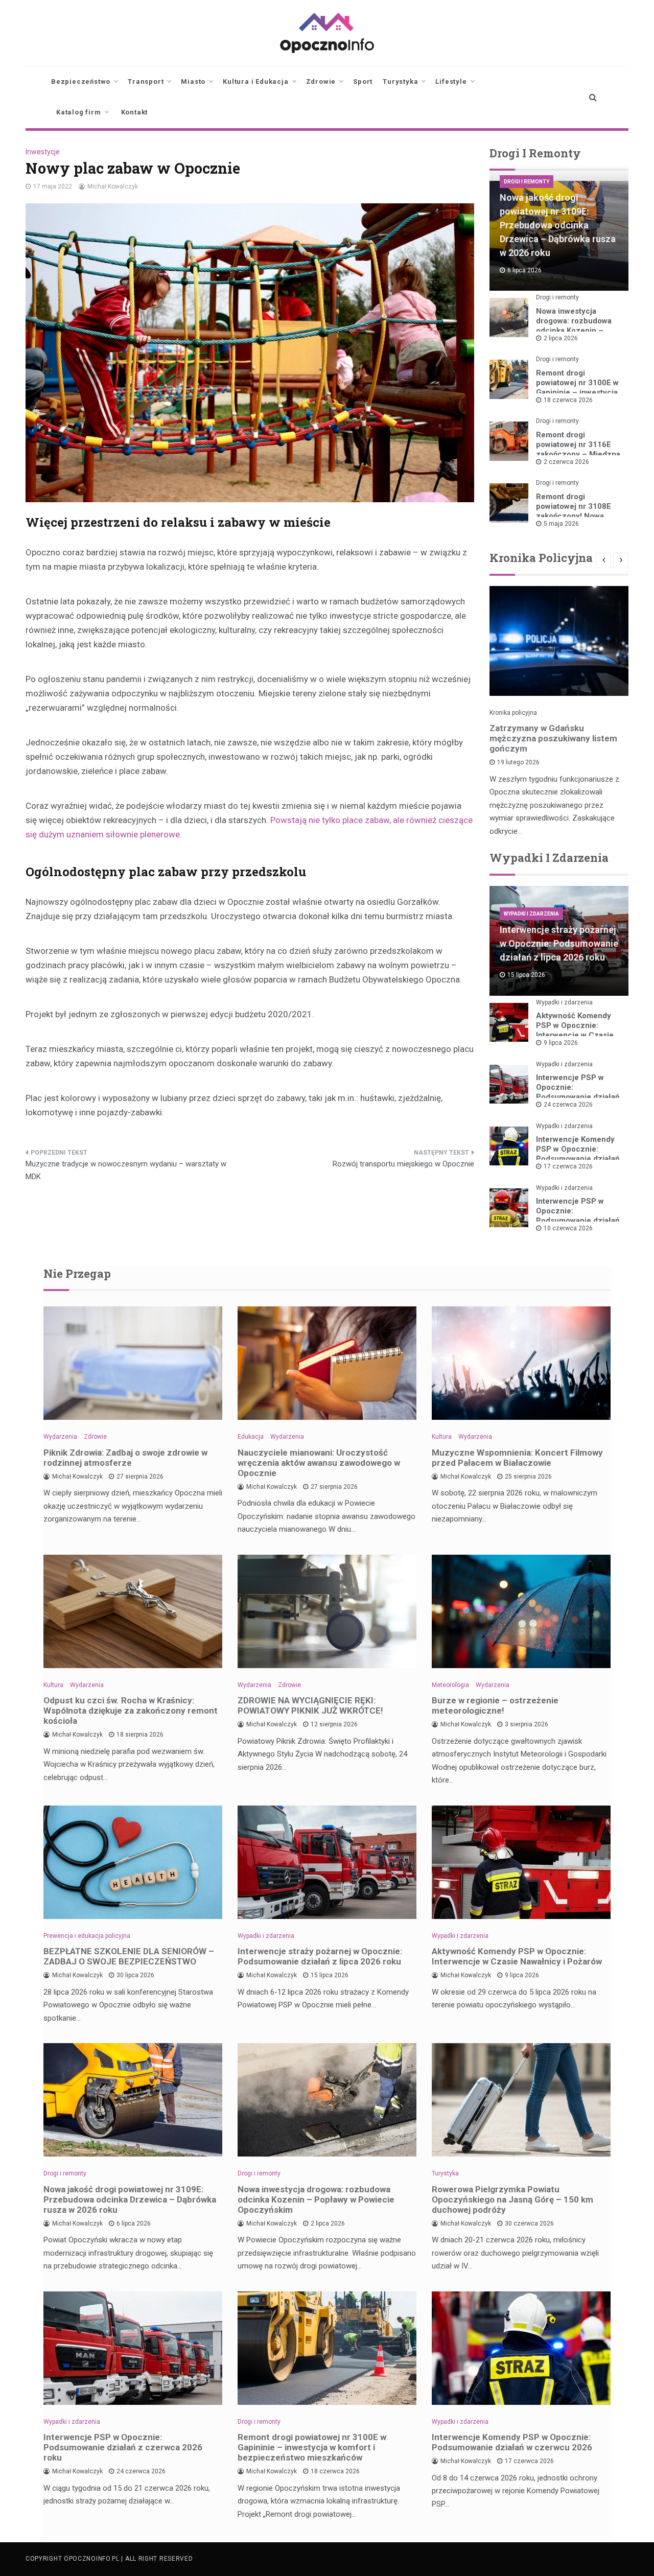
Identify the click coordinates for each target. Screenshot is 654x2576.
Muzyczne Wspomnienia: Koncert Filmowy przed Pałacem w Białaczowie (517, 1458)
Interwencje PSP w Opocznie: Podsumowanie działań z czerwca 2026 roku (578, 1092)
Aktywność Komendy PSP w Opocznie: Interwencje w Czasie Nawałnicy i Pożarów (575, 1030)
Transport (146, 81)
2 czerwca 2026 (566, 462)
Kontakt (135, 112)
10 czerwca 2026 (568, 1228)
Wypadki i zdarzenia (531, 914)
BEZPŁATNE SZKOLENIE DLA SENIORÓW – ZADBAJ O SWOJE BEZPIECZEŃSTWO (129, 1956)
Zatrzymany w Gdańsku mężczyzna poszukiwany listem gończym (553, 738)
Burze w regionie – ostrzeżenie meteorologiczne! (495, 1705)
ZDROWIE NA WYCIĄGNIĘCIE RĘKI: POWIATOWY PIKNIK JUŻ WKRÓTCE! (310, 1705)
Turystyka (400, 81)
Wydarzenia (60, 1437)
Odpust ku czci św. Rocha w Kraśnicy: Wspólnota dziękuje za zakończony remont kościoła (131, 1711)
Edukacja (251, 1437)
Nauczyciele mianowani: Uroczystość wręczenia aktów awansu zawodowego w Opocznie (319, 1463)
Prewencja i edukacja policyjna (87, 1936)
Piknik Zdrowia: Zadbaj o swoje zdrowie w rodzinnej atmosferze (125, 1458)
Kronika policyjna (513, 713)
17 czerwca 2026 (568, 1166)
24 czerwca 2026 (568, 1105)
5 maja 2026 (561, 524)
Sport (363, 81)
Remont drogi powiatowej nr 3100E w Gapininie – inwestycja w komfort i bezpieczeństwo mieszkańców (312, 2447)
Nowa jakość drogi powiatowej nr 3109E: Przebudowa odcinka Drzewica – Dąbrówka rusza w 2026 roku (558, 225)
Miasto (193, 81)
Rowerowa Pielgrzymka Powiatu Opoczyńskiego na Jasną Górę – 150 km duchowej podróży (512, 2199)
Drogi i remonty (527, 182)
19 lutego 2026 (518, 762)
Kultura (442, 1437)
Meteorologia (450, 1685)
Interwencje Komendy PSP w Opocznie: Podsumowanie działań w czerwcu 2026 (578, 1154)
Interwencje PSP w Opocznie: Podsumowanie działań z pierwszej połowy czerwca (578, 1221)
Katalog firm (79, 112)
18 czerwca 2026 (568, 400)
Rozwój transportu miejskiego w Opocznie (403, 1164)
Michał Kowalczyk (113, 186)
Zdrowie (321, 81)
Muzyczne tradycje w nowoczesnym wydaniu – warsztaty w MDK (126, 1170)
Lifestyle (451, 81)
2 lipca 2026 (561, 338)
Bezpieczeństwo (81, 81)
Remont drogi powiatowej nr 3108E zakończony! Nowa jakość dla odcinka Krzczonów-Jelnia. (574, 516)
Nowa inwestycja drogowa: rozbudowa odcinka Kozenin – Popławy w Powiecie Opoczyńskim (574, 331)
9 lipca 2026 (561, 1043)
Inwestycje (43, 152)
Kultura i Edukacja (255, 81)
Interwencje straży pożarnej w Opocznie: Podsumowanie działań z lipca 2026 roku (559, 943)
